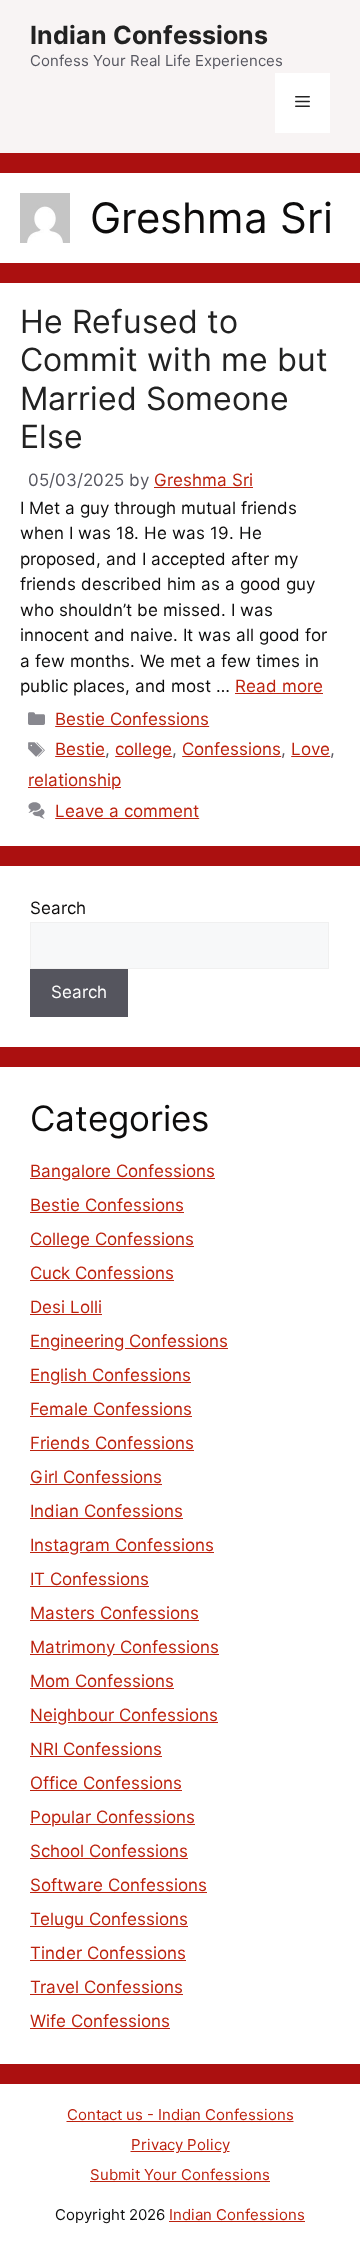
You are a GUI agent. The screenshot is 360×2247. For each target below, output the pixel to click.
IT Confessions (89, 1579)
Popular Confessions (112, 1817)
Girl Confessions (96, 1477)
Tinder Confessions (108, 1953)
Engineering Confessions (129, 1341)
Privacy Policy (180, 2144)
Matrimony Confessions (124, 1647)
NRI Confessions (96, 1749)
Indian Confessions (149, 35)
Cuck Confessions (102, 1273)
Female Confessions (111, 1409)
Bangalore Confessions (122, 1171)
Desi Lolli (66, 1307)
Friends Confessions (112, 1443)
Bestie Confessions (132, 719)
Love (310, 749)
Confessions (231, 749)
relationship (74, 780)
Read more (279, 686)
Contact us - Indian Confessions (180, 2114)
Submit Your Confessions (180, 2174)
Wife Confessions (100, 2021)
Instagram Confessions (122, 1545)
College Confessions (112, 1239)
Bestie (80, 749)
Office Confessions (106, 1783)
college (143, 749)
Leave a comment (127, 811)
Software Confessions (118, 1885)
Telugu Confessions (109, 1919)
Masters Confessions (114, 1613)
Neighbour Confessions (124, 1715)
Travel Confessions (106, 1987)
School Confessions (109, 1851)
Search (58, 908)
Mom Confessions (102, 1681)
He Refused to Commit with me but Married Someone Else (174, 379)
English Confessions (110, 1375)
